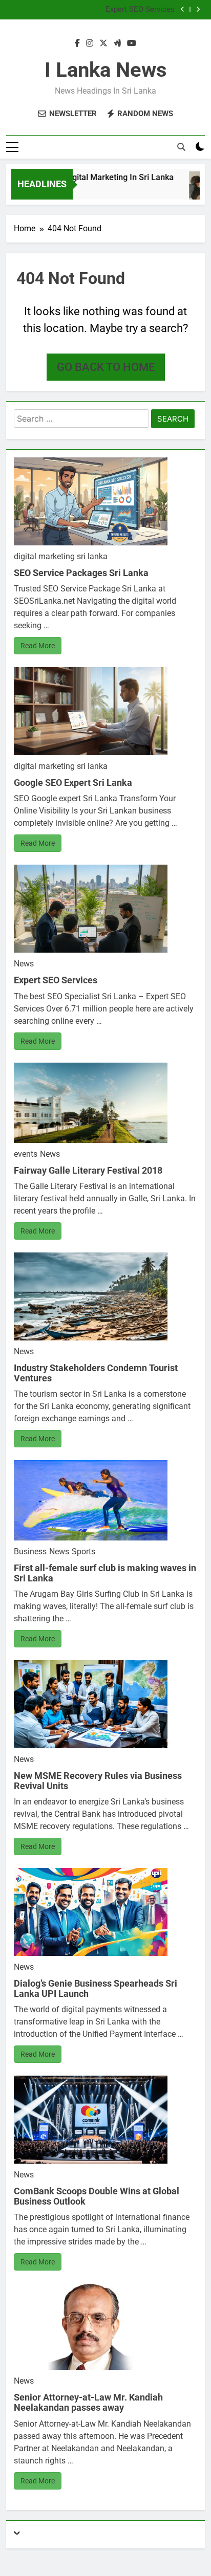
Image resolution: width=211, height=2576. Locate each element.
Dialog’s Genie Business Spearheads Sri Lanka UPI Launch (96, 1988)
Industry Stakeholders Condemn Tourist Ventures (96, 1373)
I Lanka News (106, 70)
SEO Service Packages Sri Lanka (81, 573)
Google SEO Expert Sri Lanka (73, 783)
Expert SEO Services (140, 10)
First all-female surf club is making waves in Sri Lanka (105, 1573)
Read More (38, 646)
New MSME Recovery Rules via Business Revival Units (98, 1781)
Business (30, 1551)
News (24, 964)
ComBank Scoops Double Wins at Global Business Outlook (97, 2196)
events (26, 1154)
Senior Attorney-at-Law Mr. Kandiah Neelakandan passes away (88, 2402)
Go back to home (106, 367)
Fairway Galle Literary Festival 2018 (88, 1170)
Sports (83, 1551)
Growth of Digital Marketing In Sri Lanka (91, 177)
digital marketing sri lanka (61, 556)
